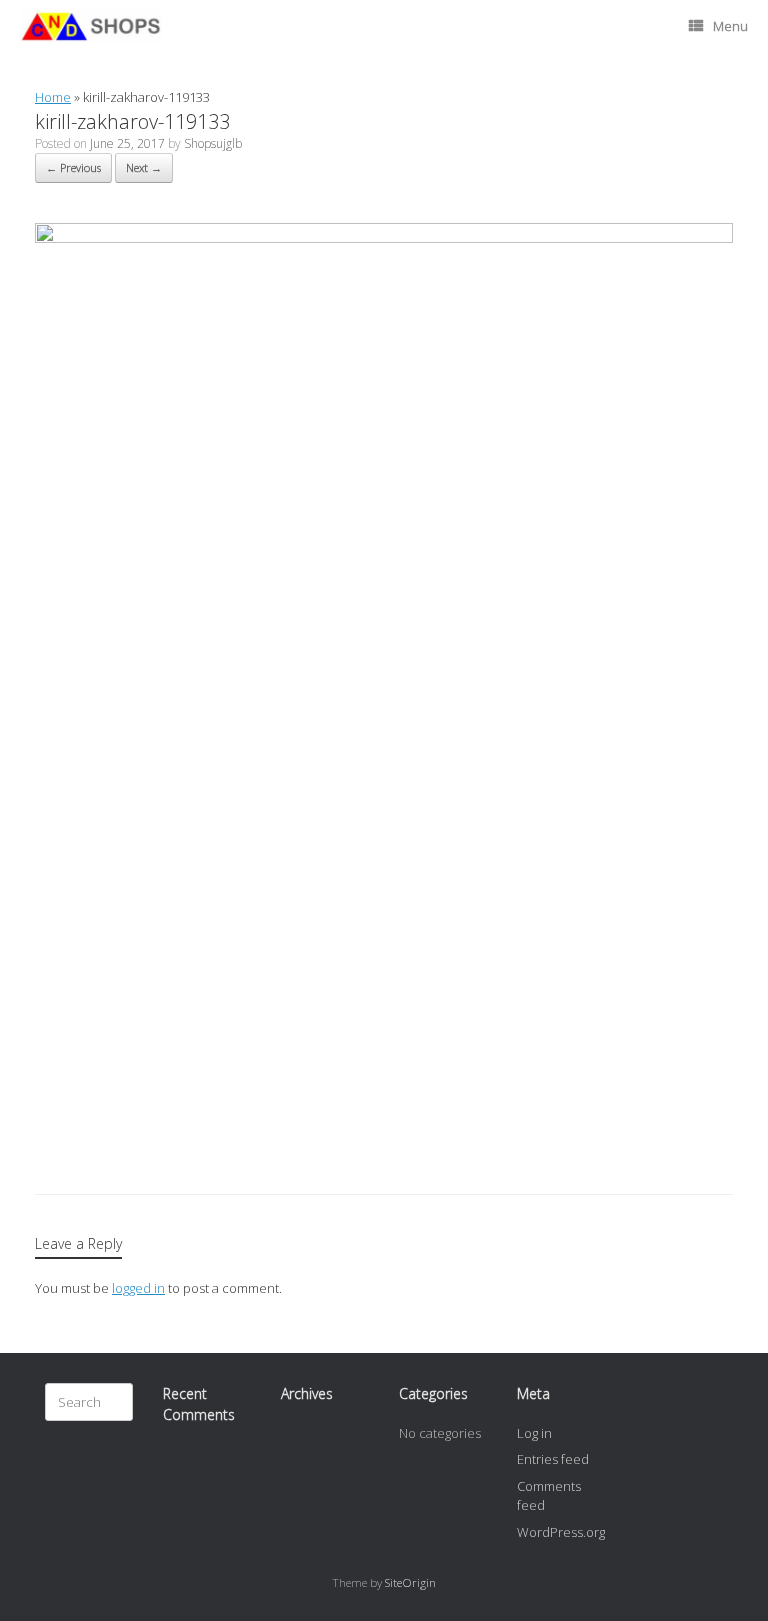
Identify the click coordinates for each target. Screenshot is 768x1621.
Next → (144, 167)
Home (53, 97)
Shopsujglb (213, 143)
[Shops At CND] (91, 26)
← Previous (73, 167)
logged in (138, 1288)
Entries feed (553, 1459)
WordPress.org (561, 1532)
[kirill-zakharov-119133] (384, 238)
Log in (534, 1433)
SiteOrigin (410, 1582)
